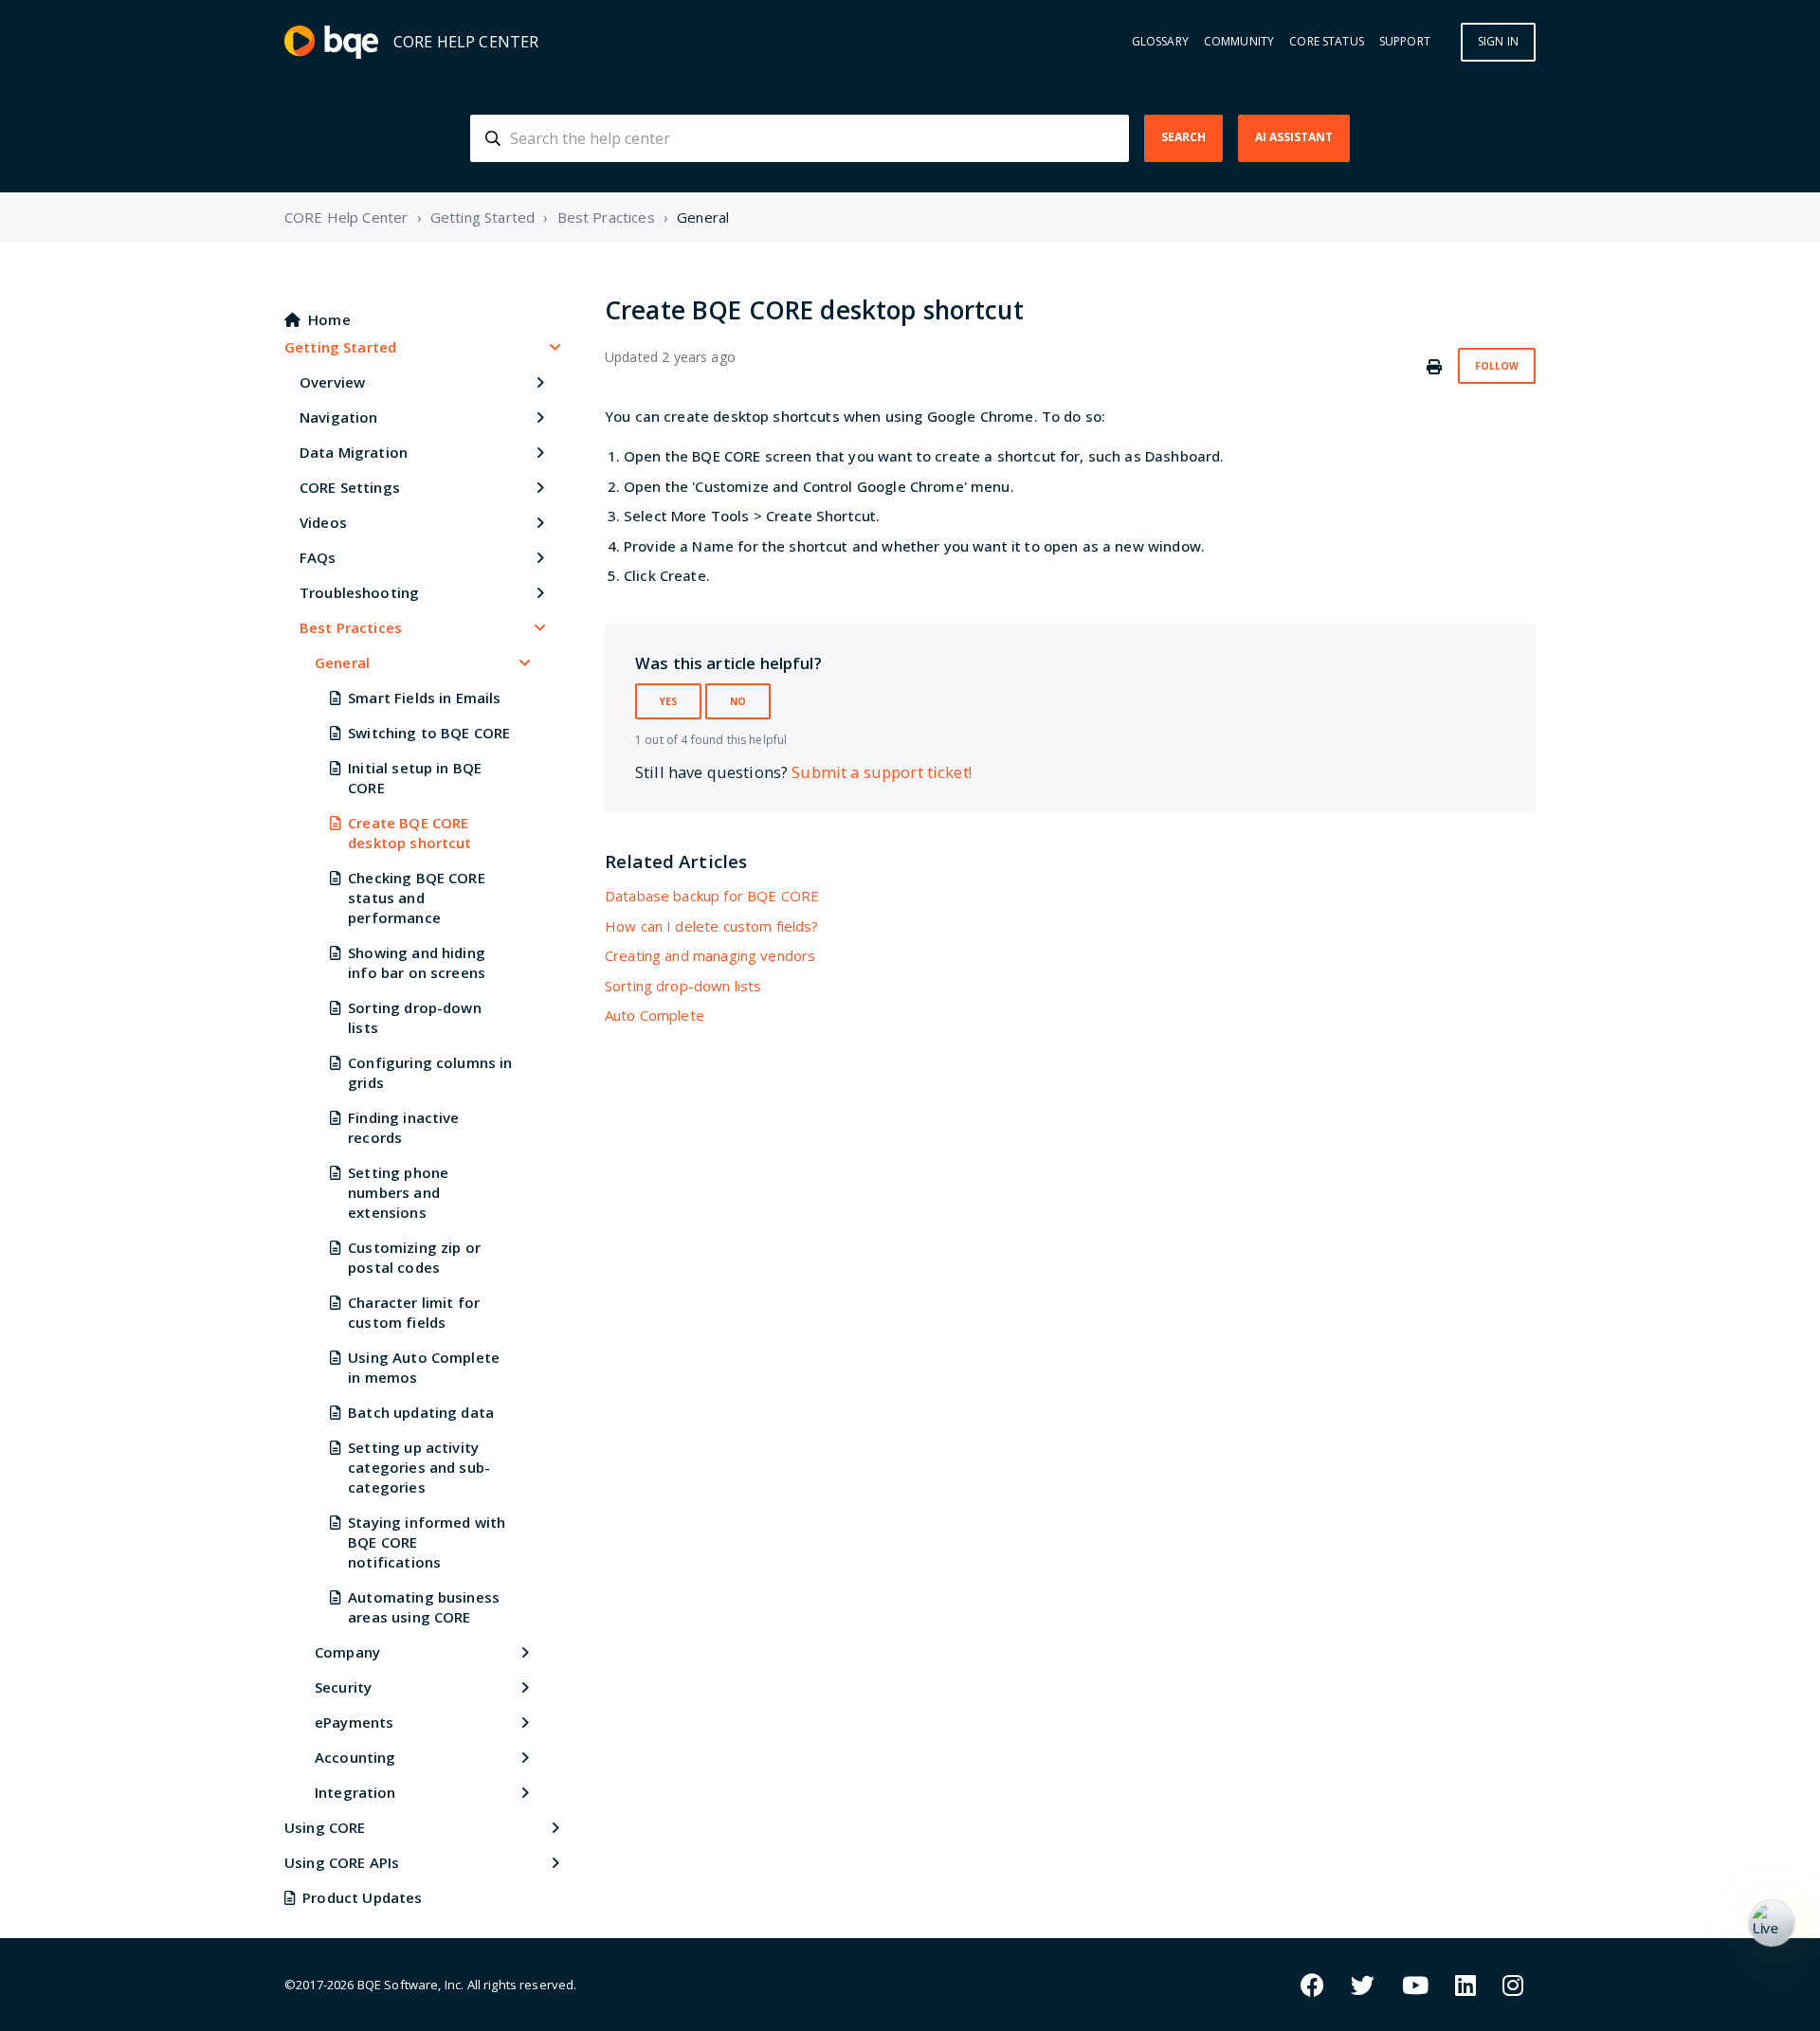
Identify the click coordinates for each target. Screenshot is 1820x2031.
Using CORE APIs (342, 1862)
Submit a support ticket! (882, 772)
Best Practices (606, 217)
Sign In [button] (1498, 41)
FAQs (318, 557)
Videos (323, 522)
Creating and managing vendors (710, 955)
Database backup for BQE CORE (712, 896)
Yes (668, 701)
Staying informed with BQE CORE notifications (427, 1542)
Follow (1497, 366)
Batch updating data (421, 1412)
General (703, 217)
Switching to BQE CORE (429, 733)
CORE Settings (350, 487)
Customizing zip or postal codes (414, 1257)
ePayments (354, 1722)
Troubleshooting (359, 592)
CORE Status (1327, 42)
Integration (355, 1792)
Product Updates (362, 1897)
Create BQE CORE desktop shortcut (409, 833)
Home (329, 319)
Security (343, 1687)
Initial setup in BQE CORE (415, 778)
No (738, 701)
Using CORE (325, 1827)
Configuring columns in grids (430, 1072)
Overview (332, 382)
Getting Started (482, 217)
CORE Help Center (346, 217)
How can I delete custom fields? (712, 926)
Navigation (339, 417)
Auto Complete (655, 1015)
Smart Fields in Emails (424, 698)
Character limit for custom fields (414, 1312)
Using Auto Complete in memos (424, 1367)
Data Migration (354, 452)
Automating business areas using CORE (424, 1607)
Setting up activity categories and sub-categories (419, 1467)
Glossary (1160, 42)
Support (1405, 42)
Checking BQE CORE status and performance (417, 898)
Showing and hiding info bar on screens (417, 962)
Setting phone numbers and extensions (398, 1192)
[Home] (331, 42)
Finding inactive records (403, 1127)
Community (1239, 42)
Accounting (355, 1757)
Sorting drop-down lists (415, 1017)
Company (347, 1652)
